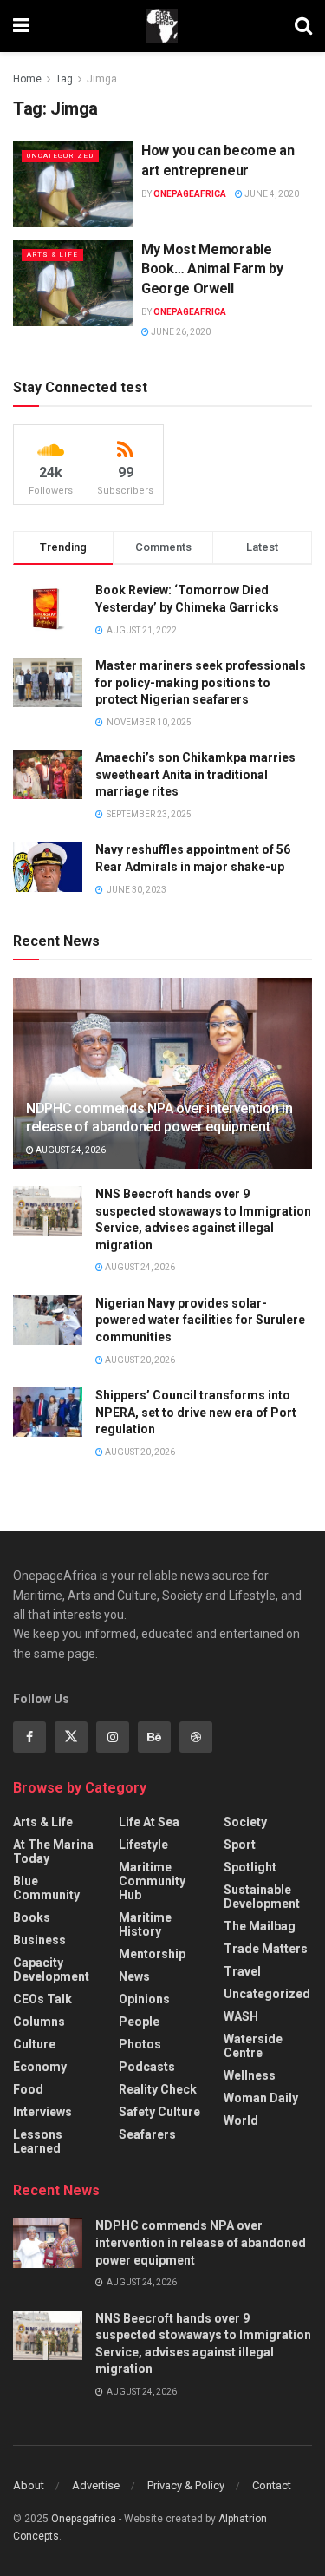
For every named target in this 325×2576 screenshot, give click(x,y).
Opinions (144, 1999)
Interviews (42, 2112)
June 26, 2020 (180, 332)
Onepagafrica (84, 2519)
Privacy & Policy (186, 2485)
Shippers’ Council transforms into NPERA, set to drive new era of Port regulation (196, 1412)
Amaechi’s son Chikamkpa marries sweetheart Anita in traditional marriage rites (195, 774)
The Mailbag (260, 1926)
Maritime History (145, 1924)
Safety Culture (159, 2112)
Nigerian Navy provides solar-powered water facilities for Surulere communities (200, 1320)
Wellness (250, 2075)
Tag (64, 79)
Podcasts (147, 2067)
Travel (242, 1971)
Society (245, 1822)
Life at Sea (149, 1822)
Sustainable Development (262, 1897)
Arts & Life (52, 255)
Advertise (96, 2485)
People (139, 2022)
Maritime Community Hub (152, 1881)
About (29, 2485)
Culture (34, 2044)
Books (32, 1917)
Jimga (102, 79)
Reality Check (158, 2089)
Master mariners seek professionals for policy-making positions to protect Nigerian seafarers (201, 682)
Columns (39, 2022)
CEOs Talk (42, 1999)
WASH (241, 2016)
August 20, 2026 (139, 1360)
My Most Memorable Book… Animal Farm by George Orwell (212, 269)
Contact (272, 2485)
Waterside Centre (253, 2046)
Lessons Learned (38, 2141)
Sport (240, 1845)
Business (39, 1940)
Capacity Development (51, 1970)
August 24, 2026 (70, 1150)
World (241, 2120)
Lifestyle (143, 1845)
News (134, 1976)
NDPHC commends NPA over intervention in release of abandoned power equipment (159, 1118)
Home (27, 79)
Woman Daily (261, 2098)
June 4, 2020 (271, 194)
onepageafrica (190, 194)
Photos (140, 2044)
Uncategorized (60, 156)
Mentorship (152, 1954)
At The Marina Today (53, 1852)
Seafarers (147, 2134)
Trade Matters (266, 1949)
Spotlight (250, 1867)
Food (28, 2089)
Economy (40, 2067)
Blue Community (46, 1888)
